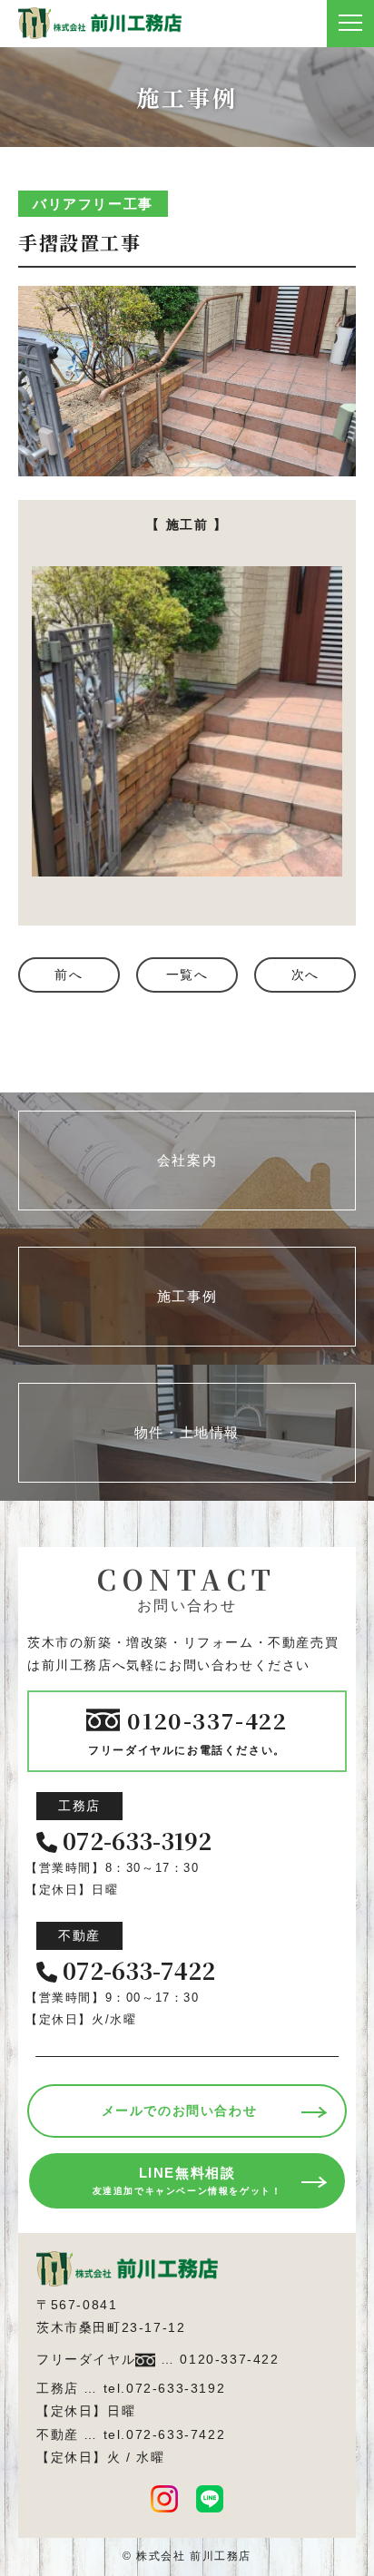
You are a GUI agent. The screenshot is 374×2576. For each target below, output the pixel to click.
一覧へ (187, 975)
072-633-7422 (139, 1971)
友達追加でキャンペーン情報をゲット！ (187, 2180)
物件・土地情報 (187, 1432)
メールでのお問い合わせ (180, 2111)
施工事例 (187, 1296)
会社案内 (187, 1160)
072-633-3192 (137, 1841)
